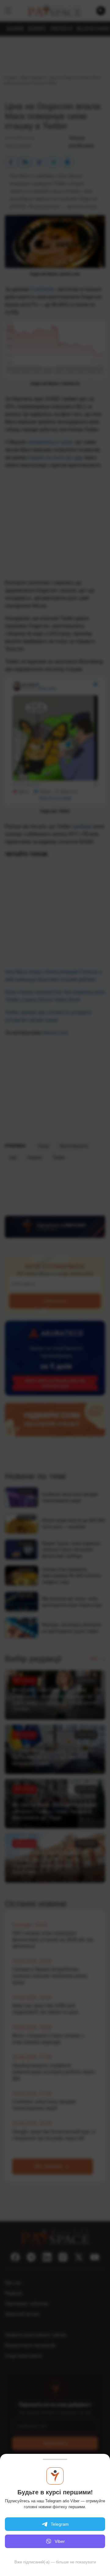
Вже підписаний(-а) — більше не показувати (55, 2562)
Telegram (60, 2524)
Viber (60, 2541)
